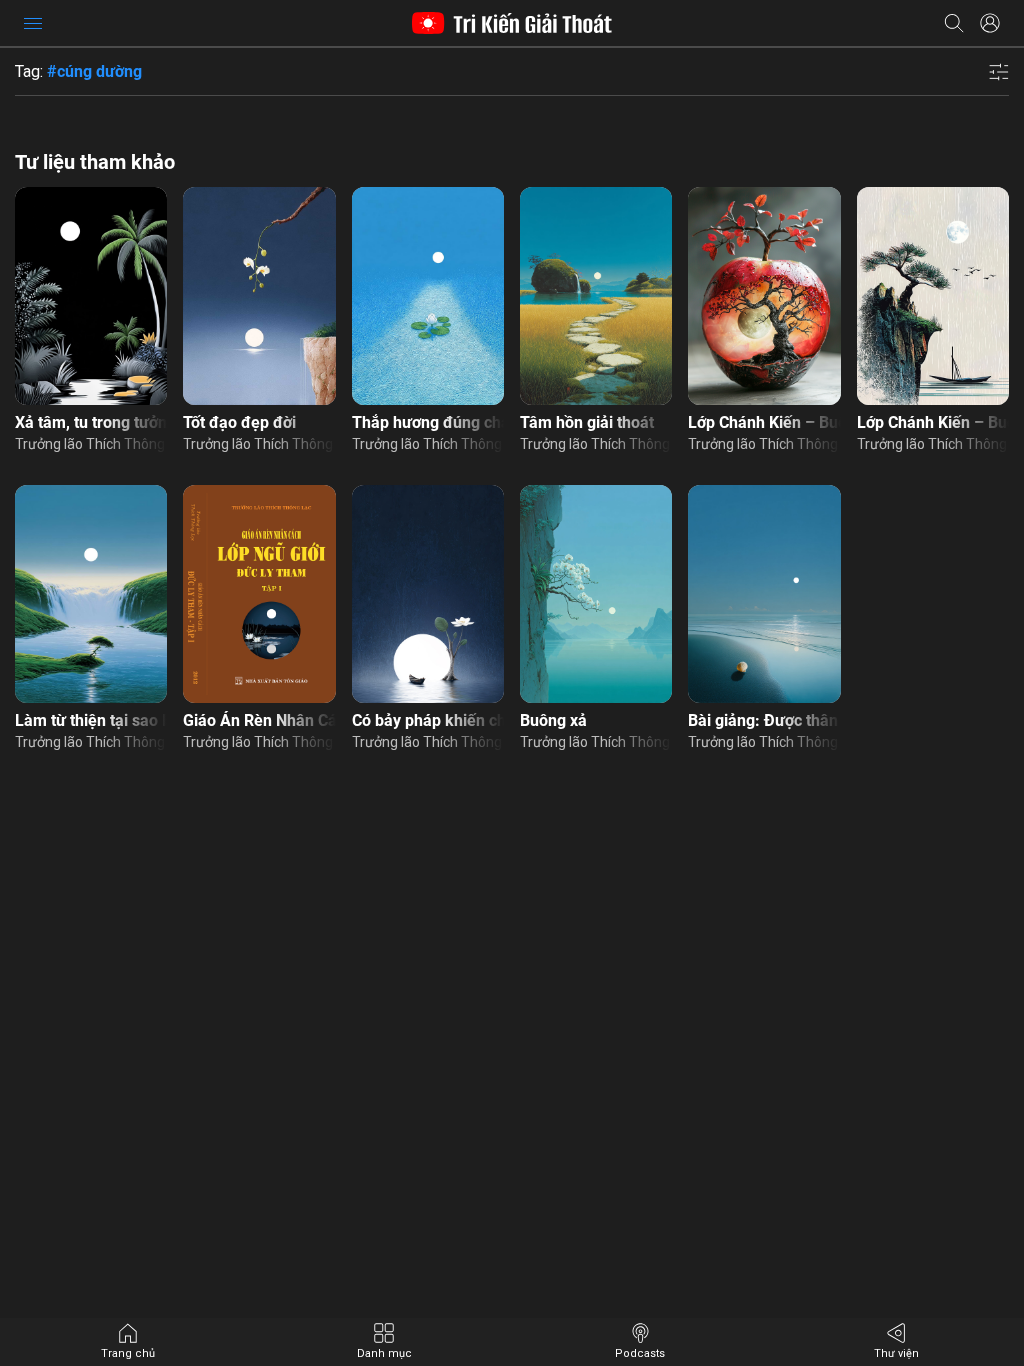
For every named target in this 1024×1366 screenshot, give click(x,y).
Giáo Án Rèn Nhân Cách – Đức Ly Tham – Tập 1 (259, 720)
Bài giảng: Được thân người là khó (764, 720)
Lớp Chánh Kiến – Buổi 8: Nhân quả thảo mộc (764, 422)
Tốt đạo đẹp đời (239, 422)
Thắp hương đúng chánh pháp (428, 422)
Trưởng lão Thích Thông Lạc (91, 444)
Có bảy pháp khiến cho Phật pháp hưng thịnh (428, 720)
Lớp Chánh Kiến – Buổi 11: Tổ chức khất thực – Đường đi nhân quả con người (933, 422)
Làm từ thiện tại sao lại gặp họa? (91, 720)
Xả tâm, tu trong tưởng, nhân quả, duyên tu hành (91, 422)
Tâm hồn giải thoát (587, 422)
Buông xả (553, 720)
